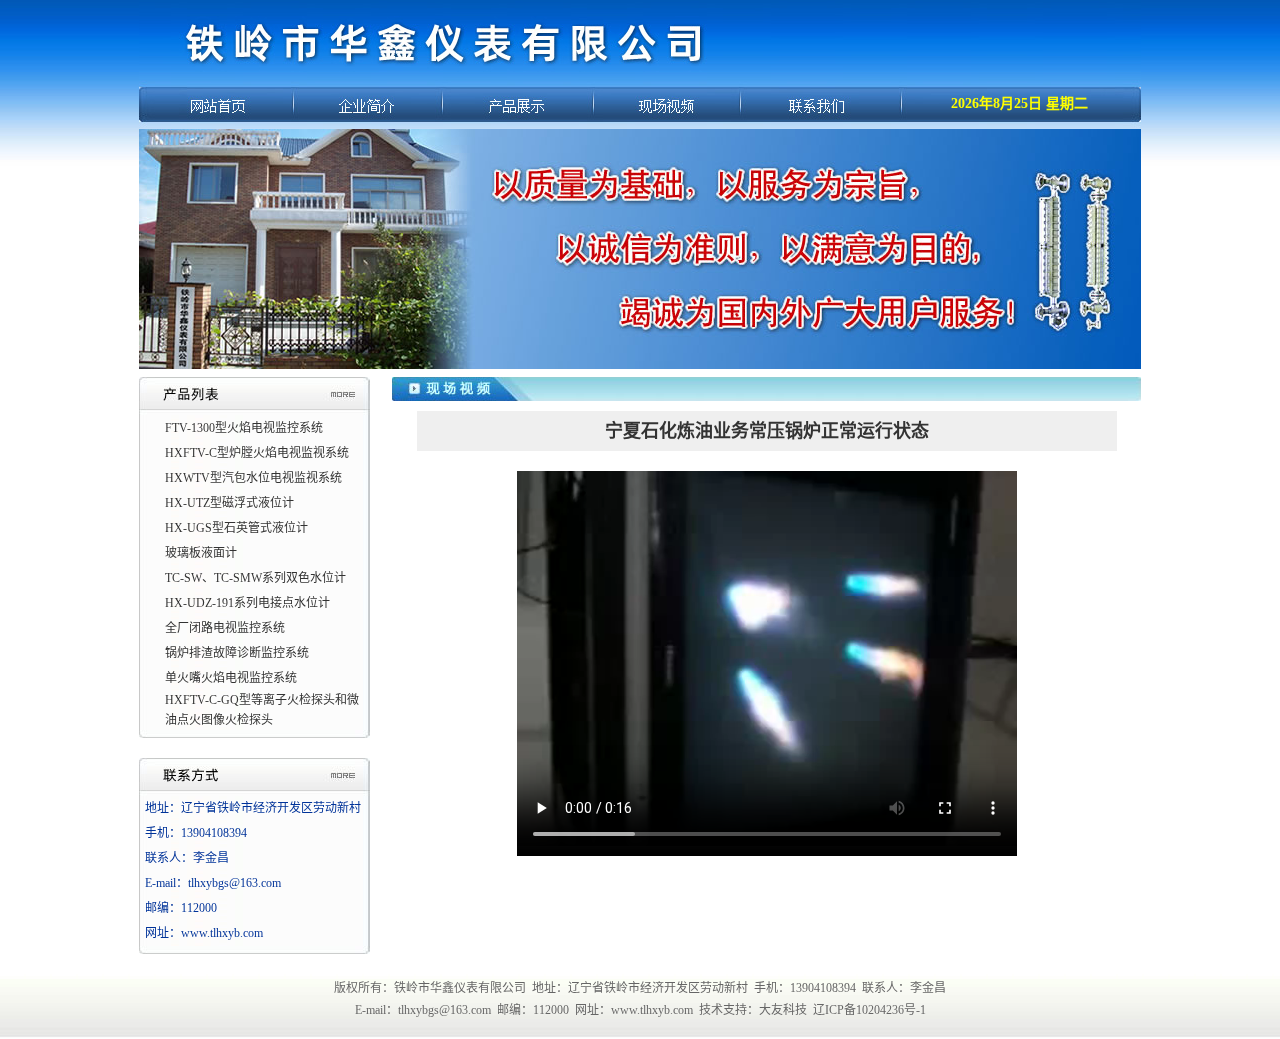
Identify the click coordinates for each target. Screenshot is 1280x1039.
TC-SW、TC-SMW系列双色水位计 (255, 578)
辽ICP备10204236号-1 (869, 1010)
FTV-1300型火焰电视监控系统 (244, 428)
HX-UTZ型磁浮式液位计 (229, 503)
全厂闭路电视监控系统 (225, 628)
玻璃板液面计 (201, 553)
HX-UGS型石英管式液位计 (236, 528)
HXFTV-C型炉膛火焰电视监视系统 (257, 453)
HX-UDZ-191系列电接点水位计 (247, 603)
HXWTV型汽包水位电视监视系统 (253, 478)
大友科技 (783, 1010)
